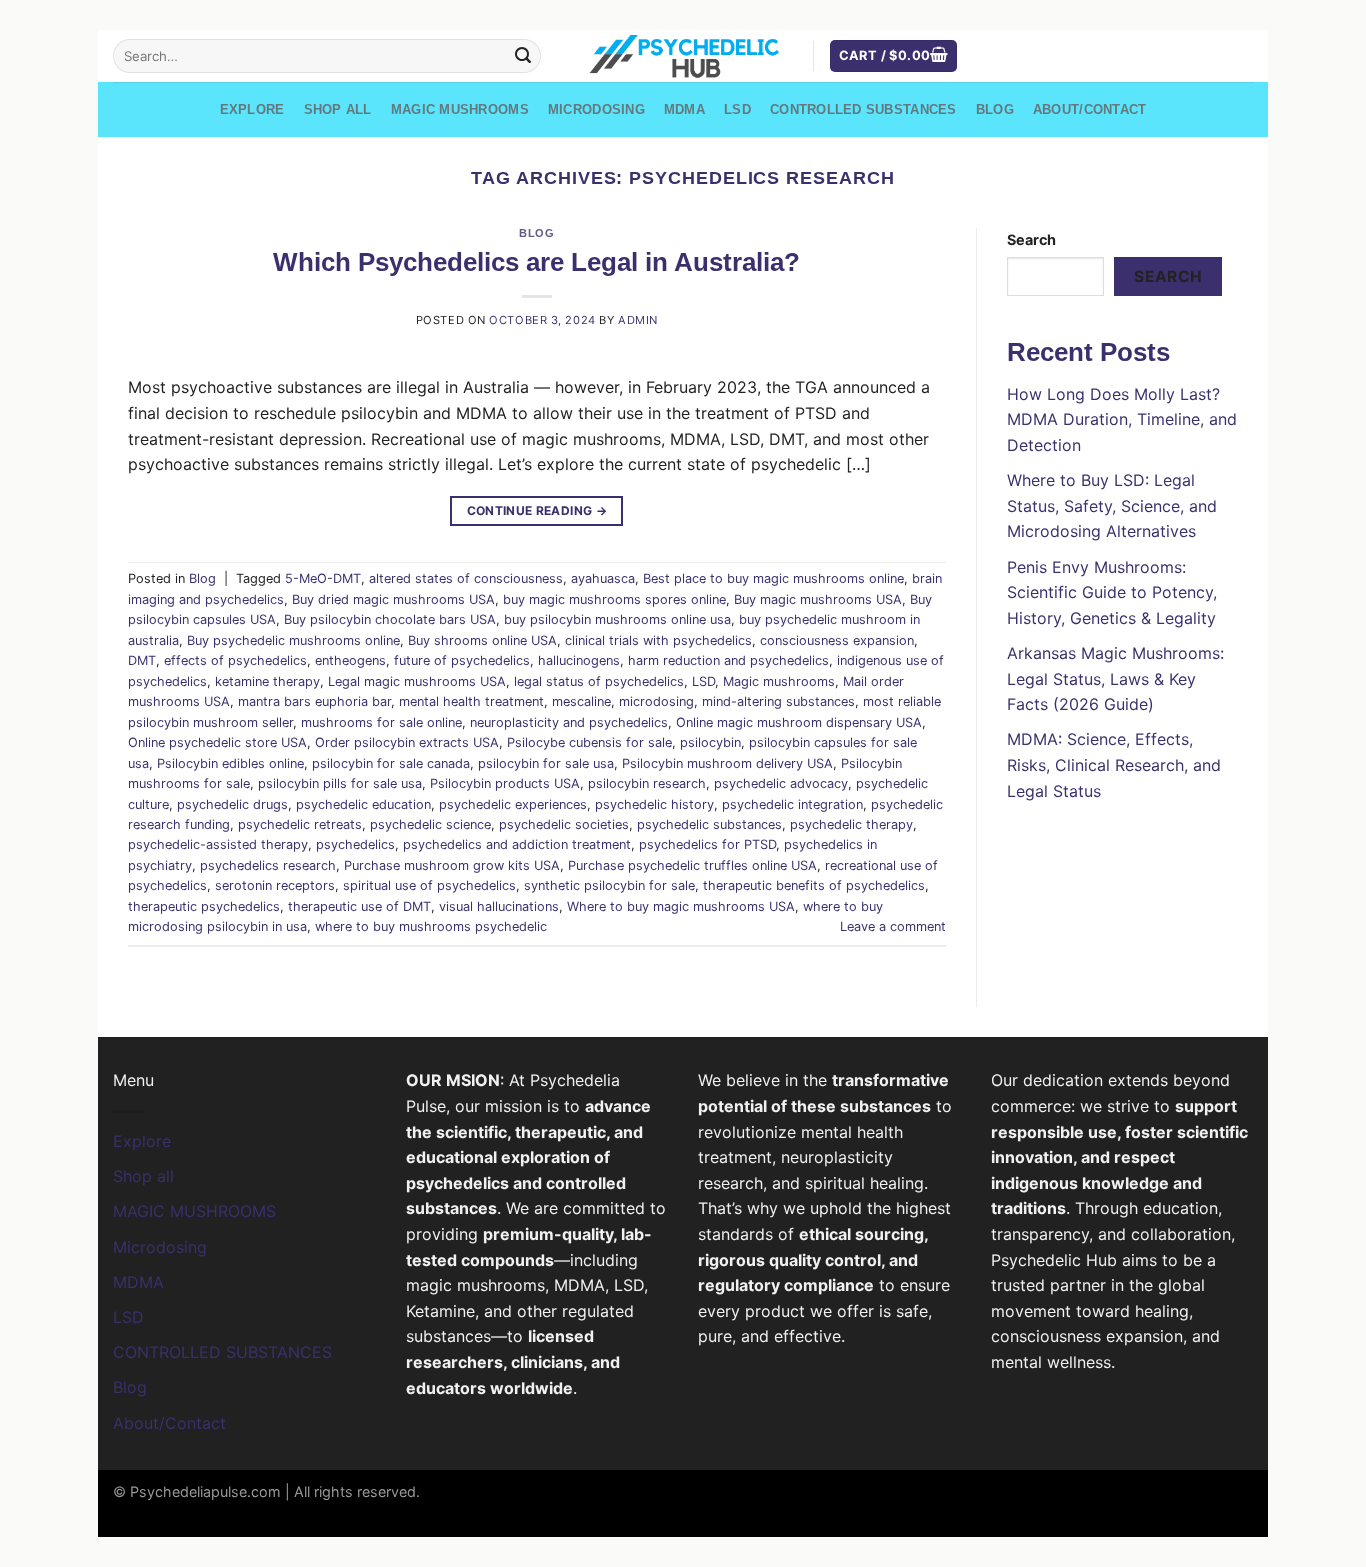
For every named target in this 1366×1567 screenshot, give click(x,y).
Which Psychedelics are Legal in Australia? (536, 262)
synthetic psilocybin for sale (609, 885)
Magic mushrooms (779, 681)
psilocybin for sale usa (546, 763)
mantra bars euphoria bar (314, 701)
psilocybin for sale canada (391, 763)
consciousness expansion (837, 640)
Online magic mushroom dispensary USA (799, 722)
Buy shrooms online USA (482, 640)
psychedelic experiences (513, 804)
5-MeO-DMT (323, 578)
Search (1031, 239)
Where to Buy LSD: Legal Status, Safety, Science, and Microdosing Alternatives (1112, 505)
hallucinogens (579, 660)
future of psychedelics (462, 660)
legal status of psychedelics (599, 681)
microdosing (656, 701)
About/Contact (1089, 109)
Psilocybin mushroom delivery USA (727, 763)
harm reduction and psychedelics (728, 660)
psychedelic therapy (851, 824)
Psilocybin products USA (505, 783)
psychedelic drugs (232, 804)
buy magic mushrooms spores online (614, 599)
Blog (995, 109)
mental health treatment (471, 701)
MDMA (684, 109)
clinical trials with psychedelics (658, 640)
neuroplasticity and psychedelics (569, 722)
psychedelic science (430, 824)
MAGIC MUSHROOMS (460, 109)
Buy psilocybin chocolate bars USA (390, 619)
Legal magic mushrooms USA (417, 681)
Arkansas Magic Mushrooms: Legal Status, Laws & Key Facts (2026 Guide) (1115, 678)
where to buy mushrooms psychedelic (431, 926)
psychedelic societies (564, 824)
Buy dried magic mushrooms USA (393, 599)
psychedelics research (268, 865)
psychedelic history (654, 804)
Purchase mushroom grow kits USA (452, 865)
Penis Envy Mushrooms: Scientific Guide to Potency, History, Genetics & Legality (1112, 592)
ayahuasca (603, 578)
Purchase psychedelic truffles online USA (692, 865)
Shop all (338, 109)
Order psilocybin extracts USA (407, 742)
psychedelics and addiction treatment (517, 844)
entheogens (350, 660)
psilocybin (710, 742)
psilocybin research (647, 783)
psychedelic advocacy (781, 783)
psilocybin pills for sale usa (340, 783)
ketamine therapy (267, 681)
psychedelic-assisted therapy (218, 844)
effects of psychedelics (235, 660)
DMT (142, 660)
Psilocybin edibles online (230, 763)
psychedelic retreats (300, 824)
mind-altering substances (778, 701)
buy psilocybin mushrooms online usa (617, 619)
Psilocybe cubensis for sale (589, 742)
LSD (737, 109)
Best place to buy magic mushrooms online (773, 578)
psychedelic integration (792, 804)
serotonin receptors (275, 885)
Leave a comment (893, 926)
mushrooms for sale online (381, 722)
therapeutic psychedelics (204, 906)
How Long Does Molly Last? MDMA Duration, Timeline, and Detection (1122, 419)
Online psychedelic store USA (217, 742)
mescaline (581, 701)
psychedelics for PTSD (707, 844)
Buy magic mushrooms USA (818, 599)
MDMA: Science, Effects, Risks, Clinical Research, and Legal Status (1114, 764)
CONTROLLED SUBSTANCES (863, 109)
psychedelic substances (709, 824)
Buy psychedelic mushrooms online (293, 640)
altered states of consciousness (466, 578)
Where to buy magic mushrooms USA (681, 906)
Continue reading (537, 510)
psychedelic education (363, 804)
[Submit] (523, 56)
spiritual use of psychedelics (429, 885)
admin (638, 320)
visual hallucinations (499, 906)
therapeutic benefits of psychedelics (814, 885)
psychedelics (355, 844)
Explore (252, 109)
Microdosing (596, 109)
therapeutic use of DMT (359, 906)
